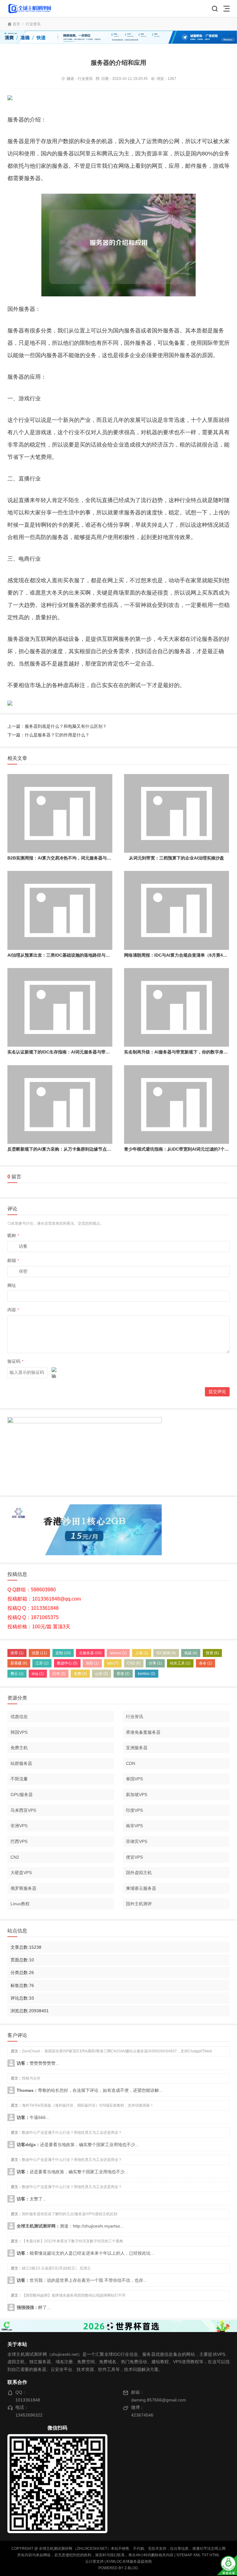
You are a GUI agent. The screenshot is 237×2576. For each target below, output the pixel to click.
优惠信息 (19, 1717)
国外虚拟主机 (139, 1873)
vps (113, 1663)
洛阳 (92, 1663)
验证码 (15, 1361)
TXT (205, 2555)
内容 (13, 1310)
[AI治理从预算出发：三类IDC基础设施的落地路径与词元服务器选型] (60, 910)
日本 (59, 1674)
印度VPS (134, 1810)
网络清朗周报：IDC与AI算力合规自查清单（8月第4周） (178, 955)
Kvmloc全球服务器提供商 (129, 2562)
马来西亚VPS (23, 1810)
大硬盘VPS (21, 1873)
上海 (142, 1653)
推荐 (17, 1653)
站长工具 (180, 1663)
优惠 (39, 1653)
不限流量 (19, 1779)
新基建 (19, 1663)
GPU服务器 (22, 1795)
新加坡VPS (137, 1795)
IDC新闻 (166, 1653)
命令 (206, 1663)
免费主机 (19, 1748)
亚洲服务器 (137, 1748)
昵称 (13, 1235)
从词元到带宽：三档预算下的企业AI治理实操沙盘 (177, 858)
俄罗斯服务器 (23, 1888)
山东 (102, 1674)
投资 (212, 1653)
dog (38, 1674)
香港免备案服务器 (143, 1732)
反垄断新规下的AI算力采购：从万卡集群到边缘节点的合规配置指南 (72, 1149)
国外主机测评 (139, 1904)
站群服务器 (21, 1763)
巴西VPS (19, 1841)
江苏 (42, 1663)
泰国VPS (134, 1779)
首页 (16, 24)
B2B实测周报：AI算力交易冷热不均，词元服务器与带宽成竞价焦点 (72, 858)
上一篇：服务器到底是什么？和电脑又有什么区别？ (57, 726)
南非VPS (134, 1826)
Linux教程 (20, 1904)
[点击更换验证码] (54, 1373)
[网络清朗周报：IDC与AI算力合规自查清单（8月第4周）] (177, 910)
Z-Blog (131, 2568)
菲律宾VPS (137, 1841)
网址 (12, 1285)
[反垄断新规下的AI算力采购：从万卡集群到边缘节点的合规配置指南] (60, 1105)
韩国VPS (19, 1732)
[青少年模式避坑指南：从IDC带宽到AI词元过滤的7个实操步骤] (177, 1105)
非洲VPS (19, 1826)
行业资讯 (33, 24)
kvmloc (147, 1674)
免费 (80, 1674)
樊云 (17, 1674)
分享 (155, 1663)
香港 (123, 1674)
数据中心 (67, 1663)
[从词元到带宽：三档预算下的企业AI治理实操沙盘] (177, 813)
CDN (131, 1763)
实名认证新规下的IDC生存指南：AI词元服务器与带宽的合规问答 (69, 1052)
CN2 (134, 1663)
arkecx (118, 1653)
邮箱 (13, 1260)
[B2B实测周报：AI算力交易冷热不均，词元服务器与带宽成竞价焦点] (60, 813)
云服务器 (90, 1653)
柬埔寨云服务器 (141, 1888)
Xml (197, 2555)
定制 (63, 1653)
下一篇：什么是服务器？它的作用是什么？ (48, 735)
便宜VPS (134, 1857)
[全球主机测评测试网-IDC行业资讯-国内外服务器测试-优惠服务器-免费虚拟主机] (30, 8)
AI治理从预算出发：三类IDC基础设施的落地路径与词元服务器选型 (72, 955)
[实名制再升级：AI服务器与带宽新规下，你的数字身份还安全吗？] (177, 1007)
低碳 (191, 1653)
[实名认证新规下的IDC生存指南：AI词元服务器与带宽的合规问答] (60, 1007)
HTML (215, 2555)
